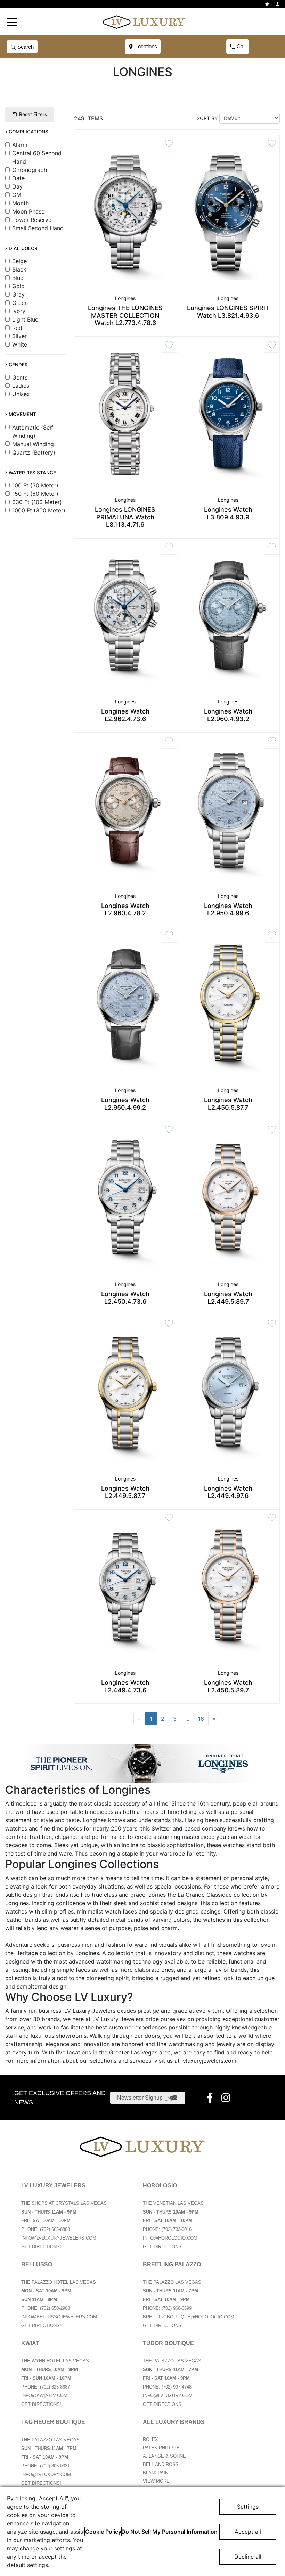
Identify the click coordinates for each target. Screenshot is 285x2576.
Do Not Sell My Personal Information (169, 2532)
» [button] (214, 1719)
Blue (18, 278)
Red (17, 328)
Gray (18, 294)
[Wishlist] (268, 4)
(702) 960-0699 (177, 2308)
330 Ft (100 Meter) (37, 502)
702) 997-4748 (177, 2387)
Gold (18, 286)
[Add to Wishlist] (169, 143)
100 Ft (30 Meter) (35, 485)
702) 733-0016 (177, 2229)
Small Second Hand (38, 228)
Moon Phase (28, 211)
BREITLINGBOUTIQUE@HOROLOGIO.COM (189, 2317)
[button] (12, 22)
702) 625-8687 (56, 2387)
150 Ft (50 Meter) (35, 494)
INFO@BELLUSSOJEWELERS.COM (59, 2317)
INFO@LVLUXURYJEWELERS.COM (59, 2238)
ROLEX (150, 2439)
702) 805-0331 (56, 2466)
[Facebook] (211, 2098)
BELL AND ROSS (161, 2464)
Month (21, 203)
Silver (19, 336)
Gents (20, 377)
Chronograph (30, 170)
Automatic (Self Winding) (33, 432)
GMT (18, 195)
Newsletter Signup (140, 2098)
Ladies (21, 386)
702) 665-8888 (56, 2229)
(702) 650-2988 (55, 2308)
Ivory (19, 311)
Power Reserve (32, 220)
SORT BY (207, 118)
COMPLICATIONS (28, 132)
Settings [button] (248, 2507)
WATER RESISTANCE (32, 473)
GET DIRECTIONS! (41, 2247)
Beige (19, 261)
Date (18, 178)
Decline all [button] (248, 2557)
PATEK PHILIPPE (161, 2448)
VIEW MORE (156, 2481)
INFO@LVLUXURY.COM (168, 2396)
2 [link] (163, 1719)
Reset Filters (33, 114)
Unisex (21, 394)
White (20, 344)
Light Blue (25, 319)
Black (19, 269)
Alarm (20, 145)
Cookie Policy (103, 2532)
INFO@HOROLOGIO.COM (170, 2238)
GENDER (18, 365)
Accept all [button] (248, 2532)
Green (20, 303)
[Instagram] (227, 2098)
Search (25, 47)
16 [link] (201, 1719)
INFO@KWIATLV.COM (44, 2396)
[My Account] (278, 4)
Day (17, 186)
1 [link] (151, 1719)
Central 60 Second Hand (37, 157)
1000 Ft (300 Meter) (39, 510)
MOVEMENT (22, 414)
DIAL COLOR (23, 248)
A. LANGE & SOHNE (164, 2456)
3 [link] (175, 1719)
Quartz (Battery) (34, 452)
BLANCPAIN (156, 2473)
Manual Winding (33, 444)
